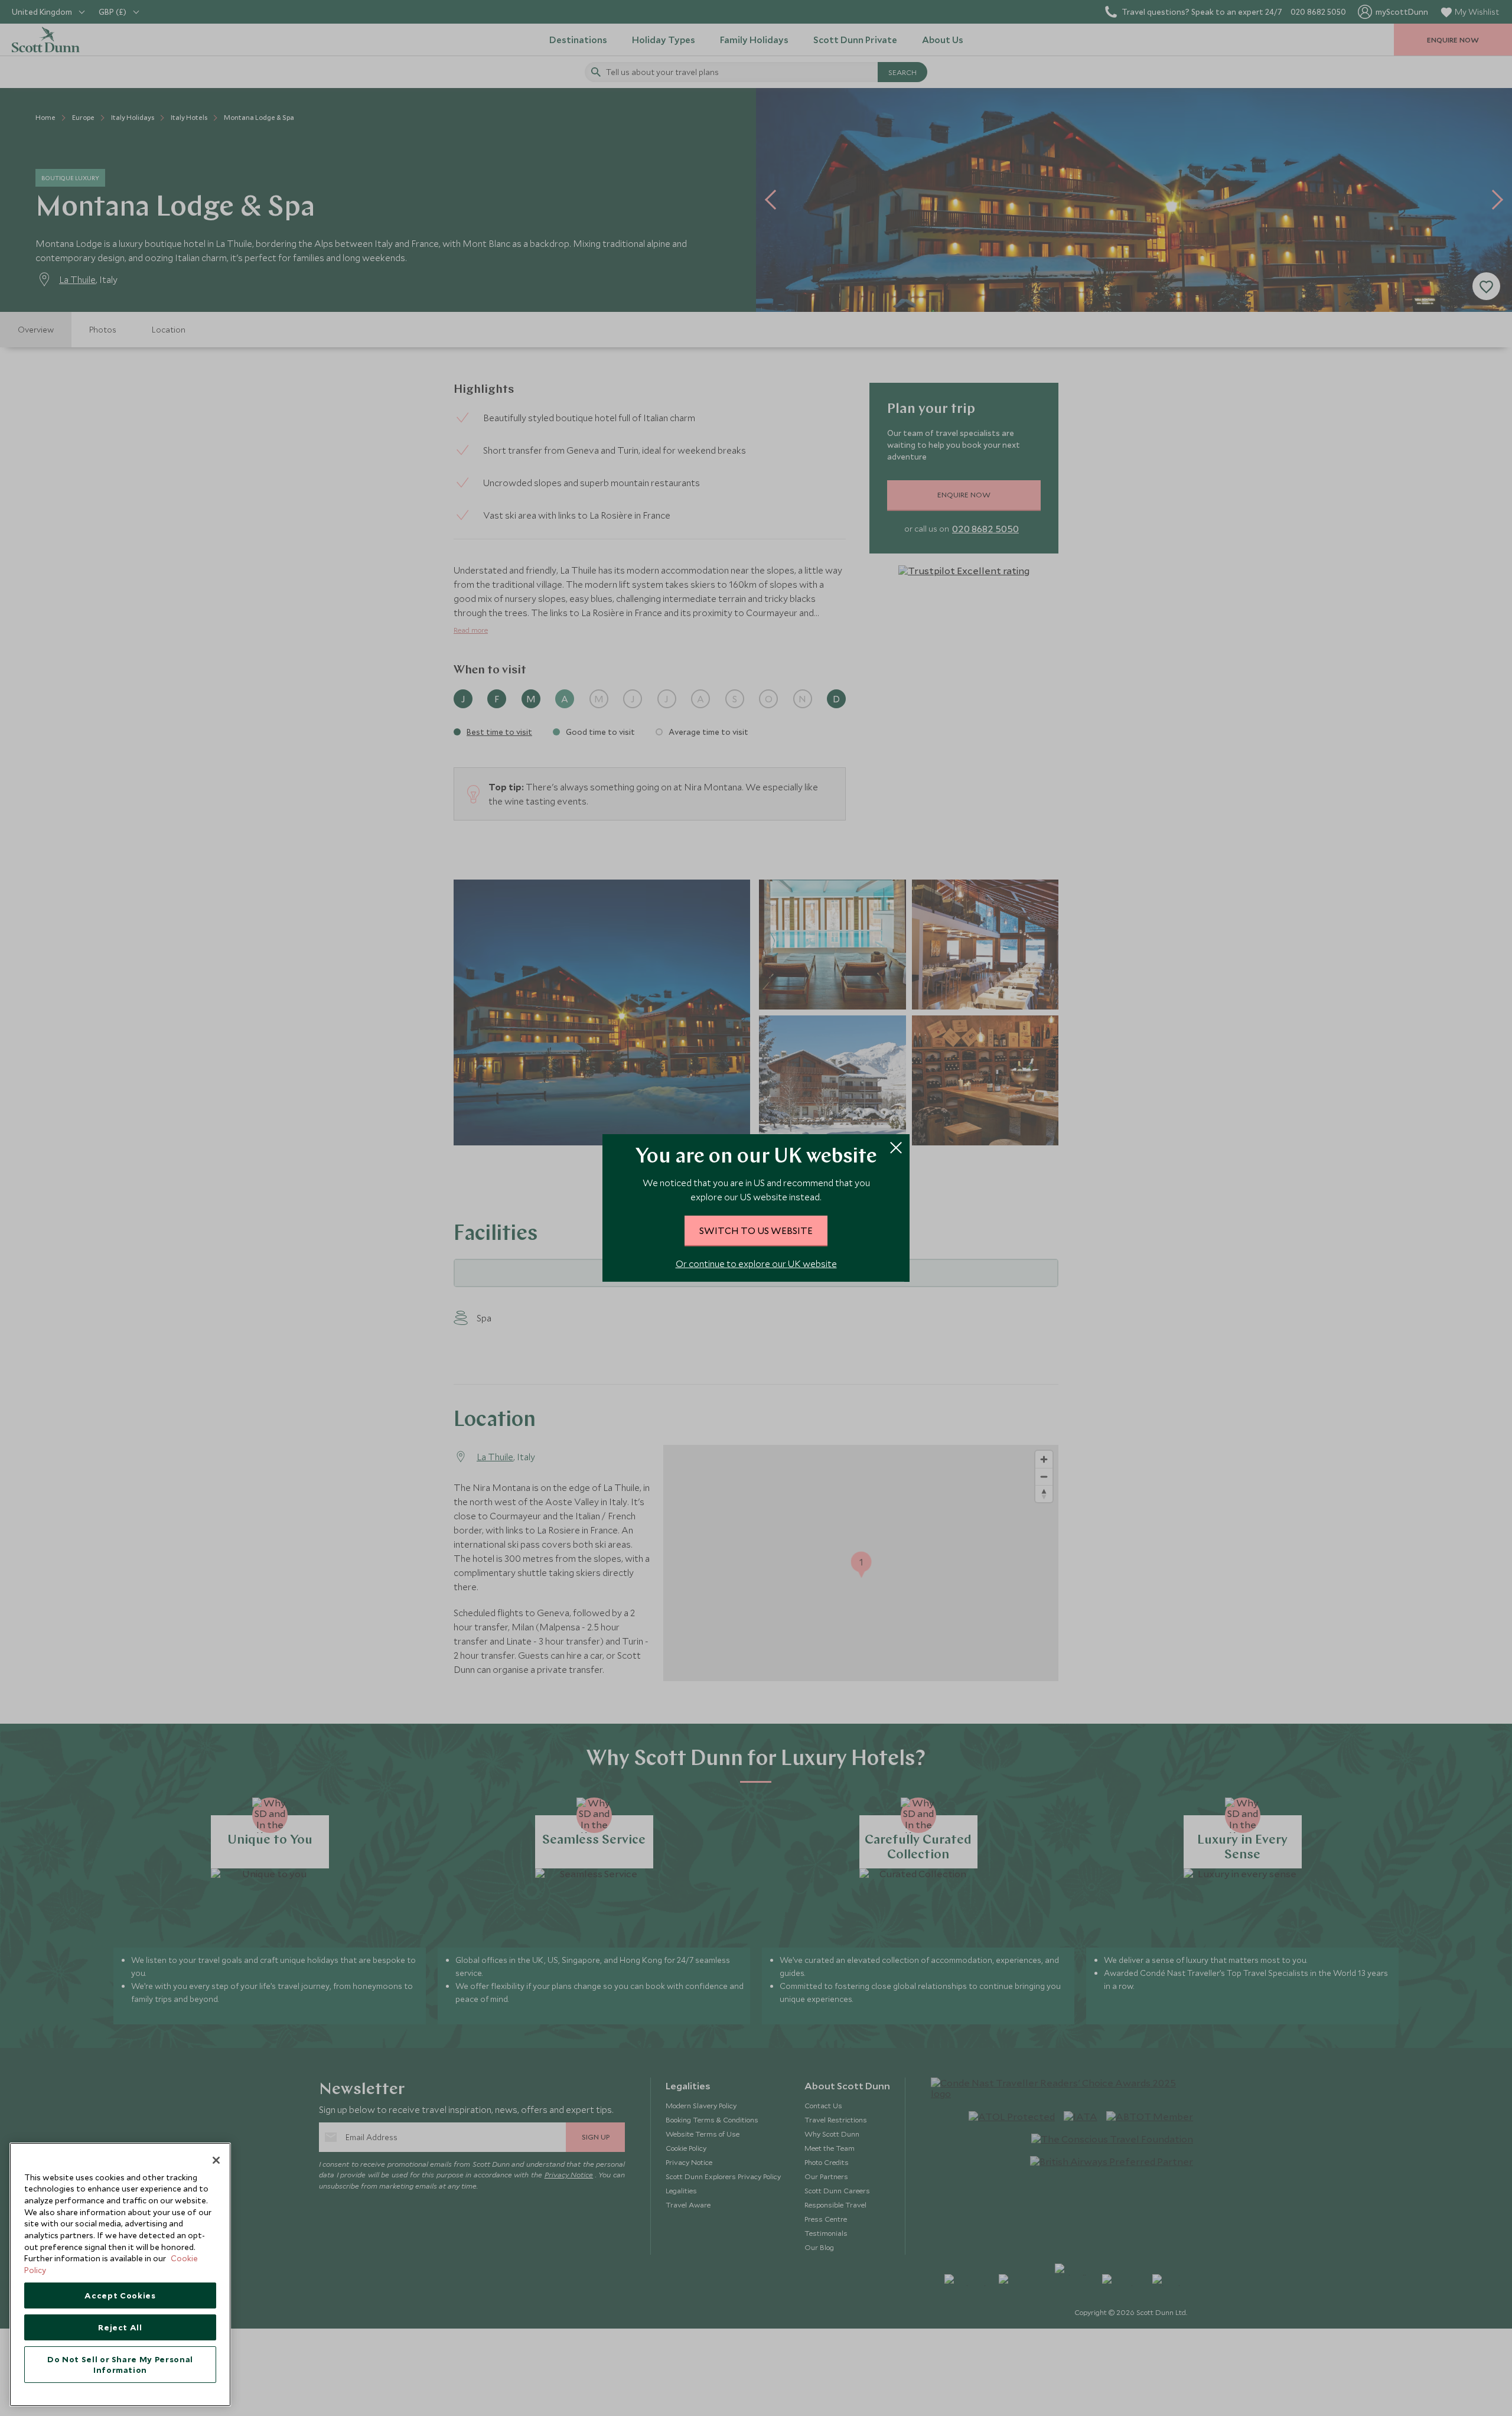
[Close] (216, 2160)
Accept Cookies (120, 2295)
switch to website (756, 1230)
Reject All (120, 2327)
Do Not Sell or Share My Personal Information (120, 2365)
